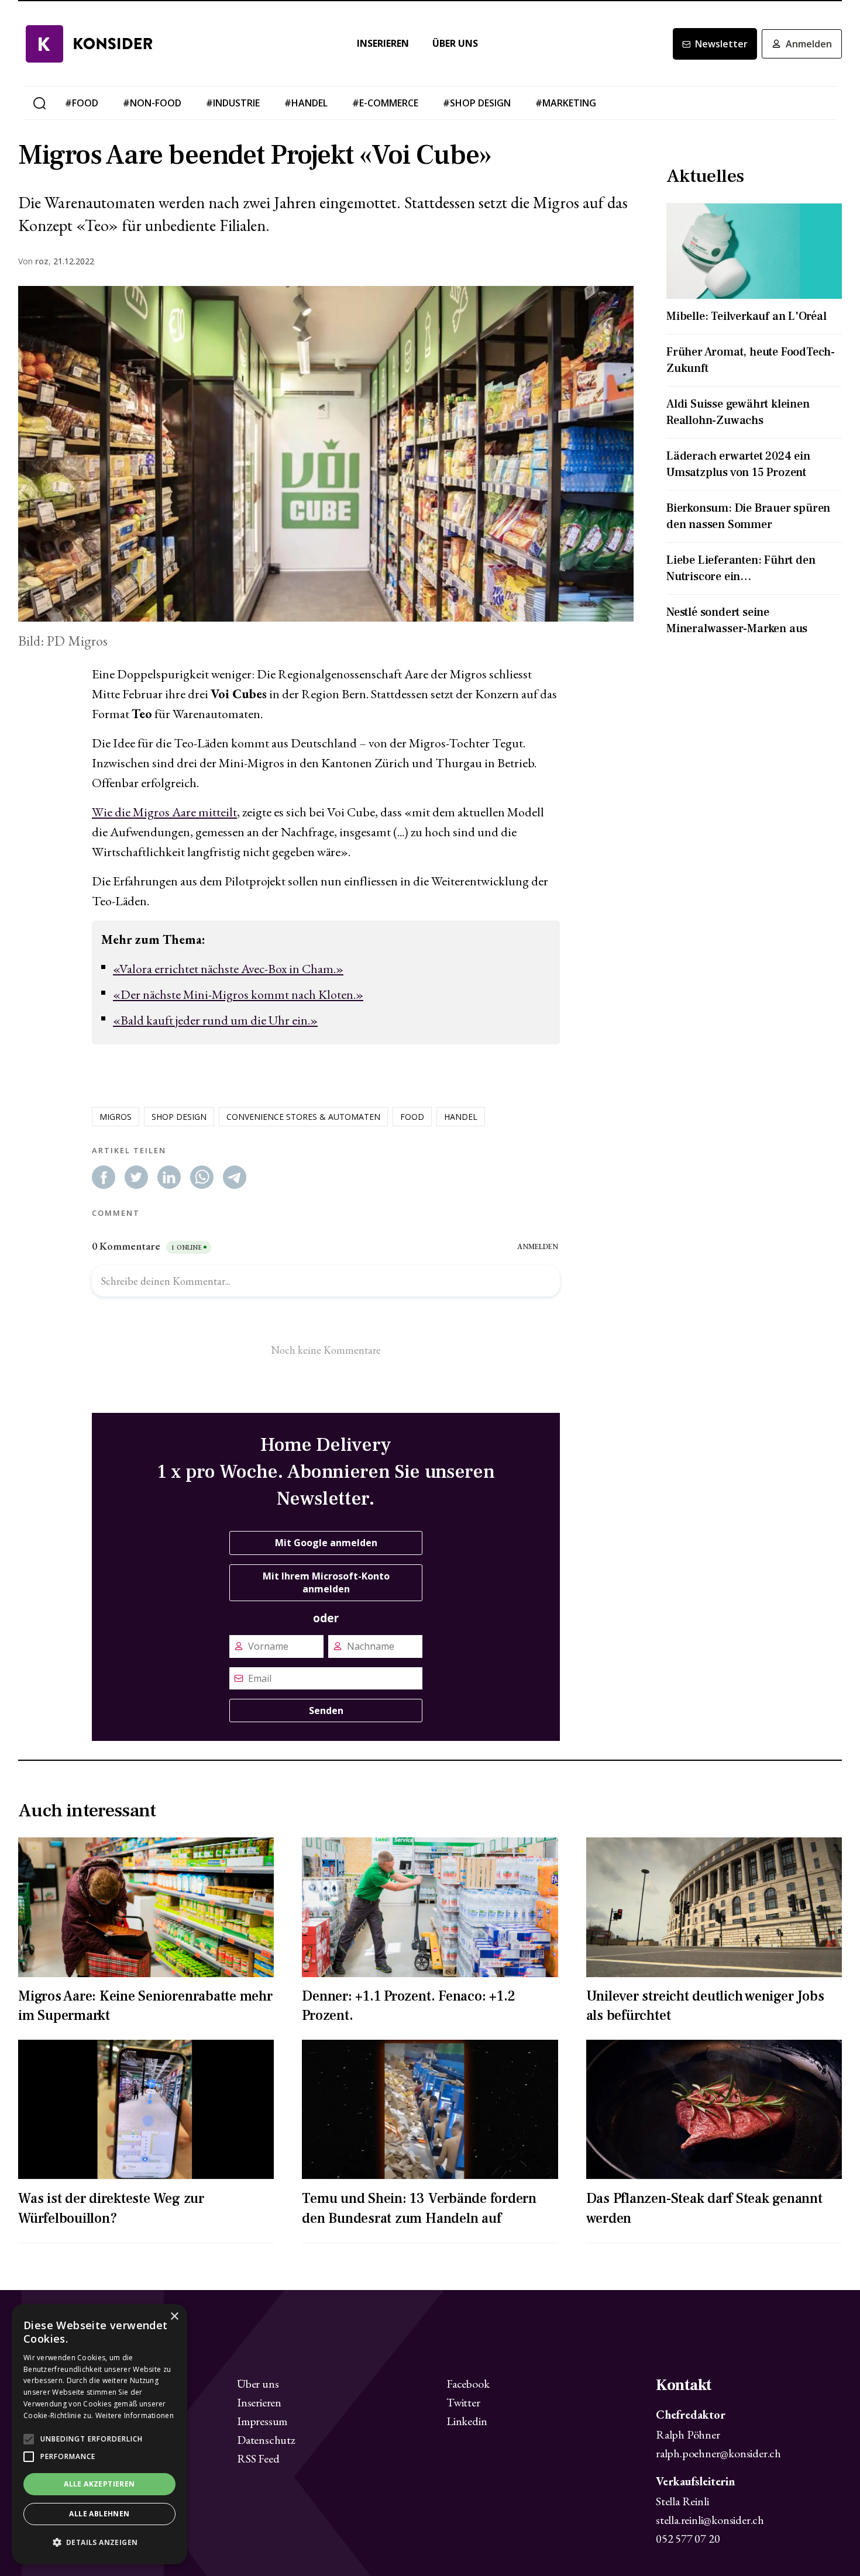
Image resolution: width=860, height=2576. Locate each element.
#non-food (152, 103)
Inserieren (383, 44)
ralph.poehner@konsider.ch (718, 2453)
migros (116, 1117)
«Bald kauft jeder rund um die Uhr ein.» (215, 1020)
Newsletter (721, 44)
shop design (179, 1117)
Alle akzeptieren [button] (99, 2484)
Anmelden (809, 44)
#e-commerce (385, 103)
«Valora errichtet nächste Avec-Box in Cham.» (228, 969)
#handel (306, 103)
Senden (326, 1711)
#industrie (233, 103)
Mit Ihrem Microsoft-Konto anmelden (326, 1582)
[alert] (99, 2434)
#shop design (477, 103)
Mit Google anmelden (326, 1543)
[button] (99, 2543)
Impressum (262, 2421)
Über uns (455, 44)
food (412, 1117)
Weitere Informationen (135, 2415)
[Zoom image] (326, 454)
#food (82, 103)
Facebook (468, 2384)
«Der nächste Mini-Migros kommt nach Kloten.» (238, 994)
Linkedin (467, 2421)
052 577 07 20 (688, 2539)
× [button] (174, 2317)
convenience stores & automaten (303, 1117)
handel (461, 1117)
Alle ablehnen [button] (99, 2514)
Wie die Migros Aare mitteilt (164, 812)
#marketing (566, 103)
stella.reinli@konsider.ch (710, 2520)
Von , (35, 261)
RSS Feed (258, 2458)
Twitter (463, 2402)
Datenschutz (266, 2440)
